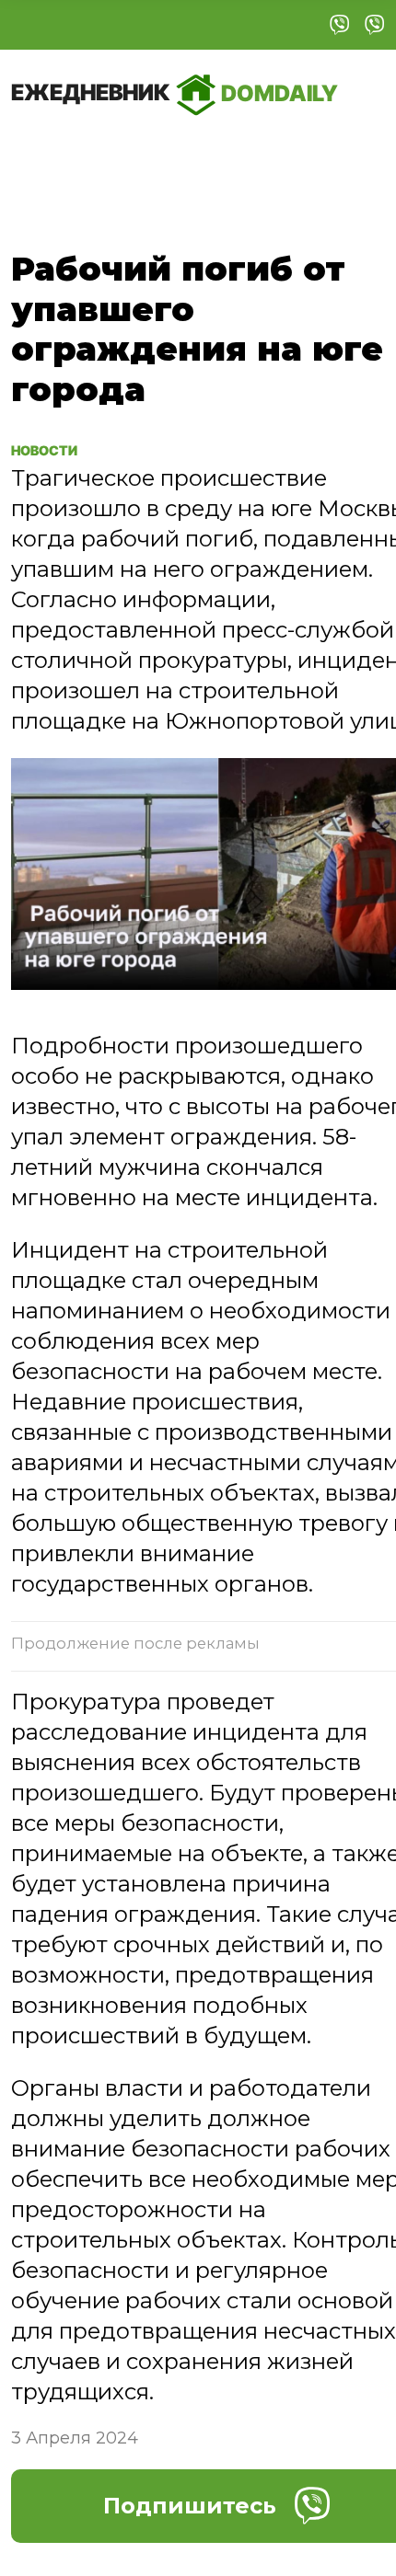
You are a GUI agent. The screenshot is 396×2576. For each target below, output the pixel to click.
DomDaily (175, 92)
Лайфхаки (247, 153)
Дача (48, 153)
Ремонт (134, 153)
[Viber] (340, 25)
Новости (55, 449)
